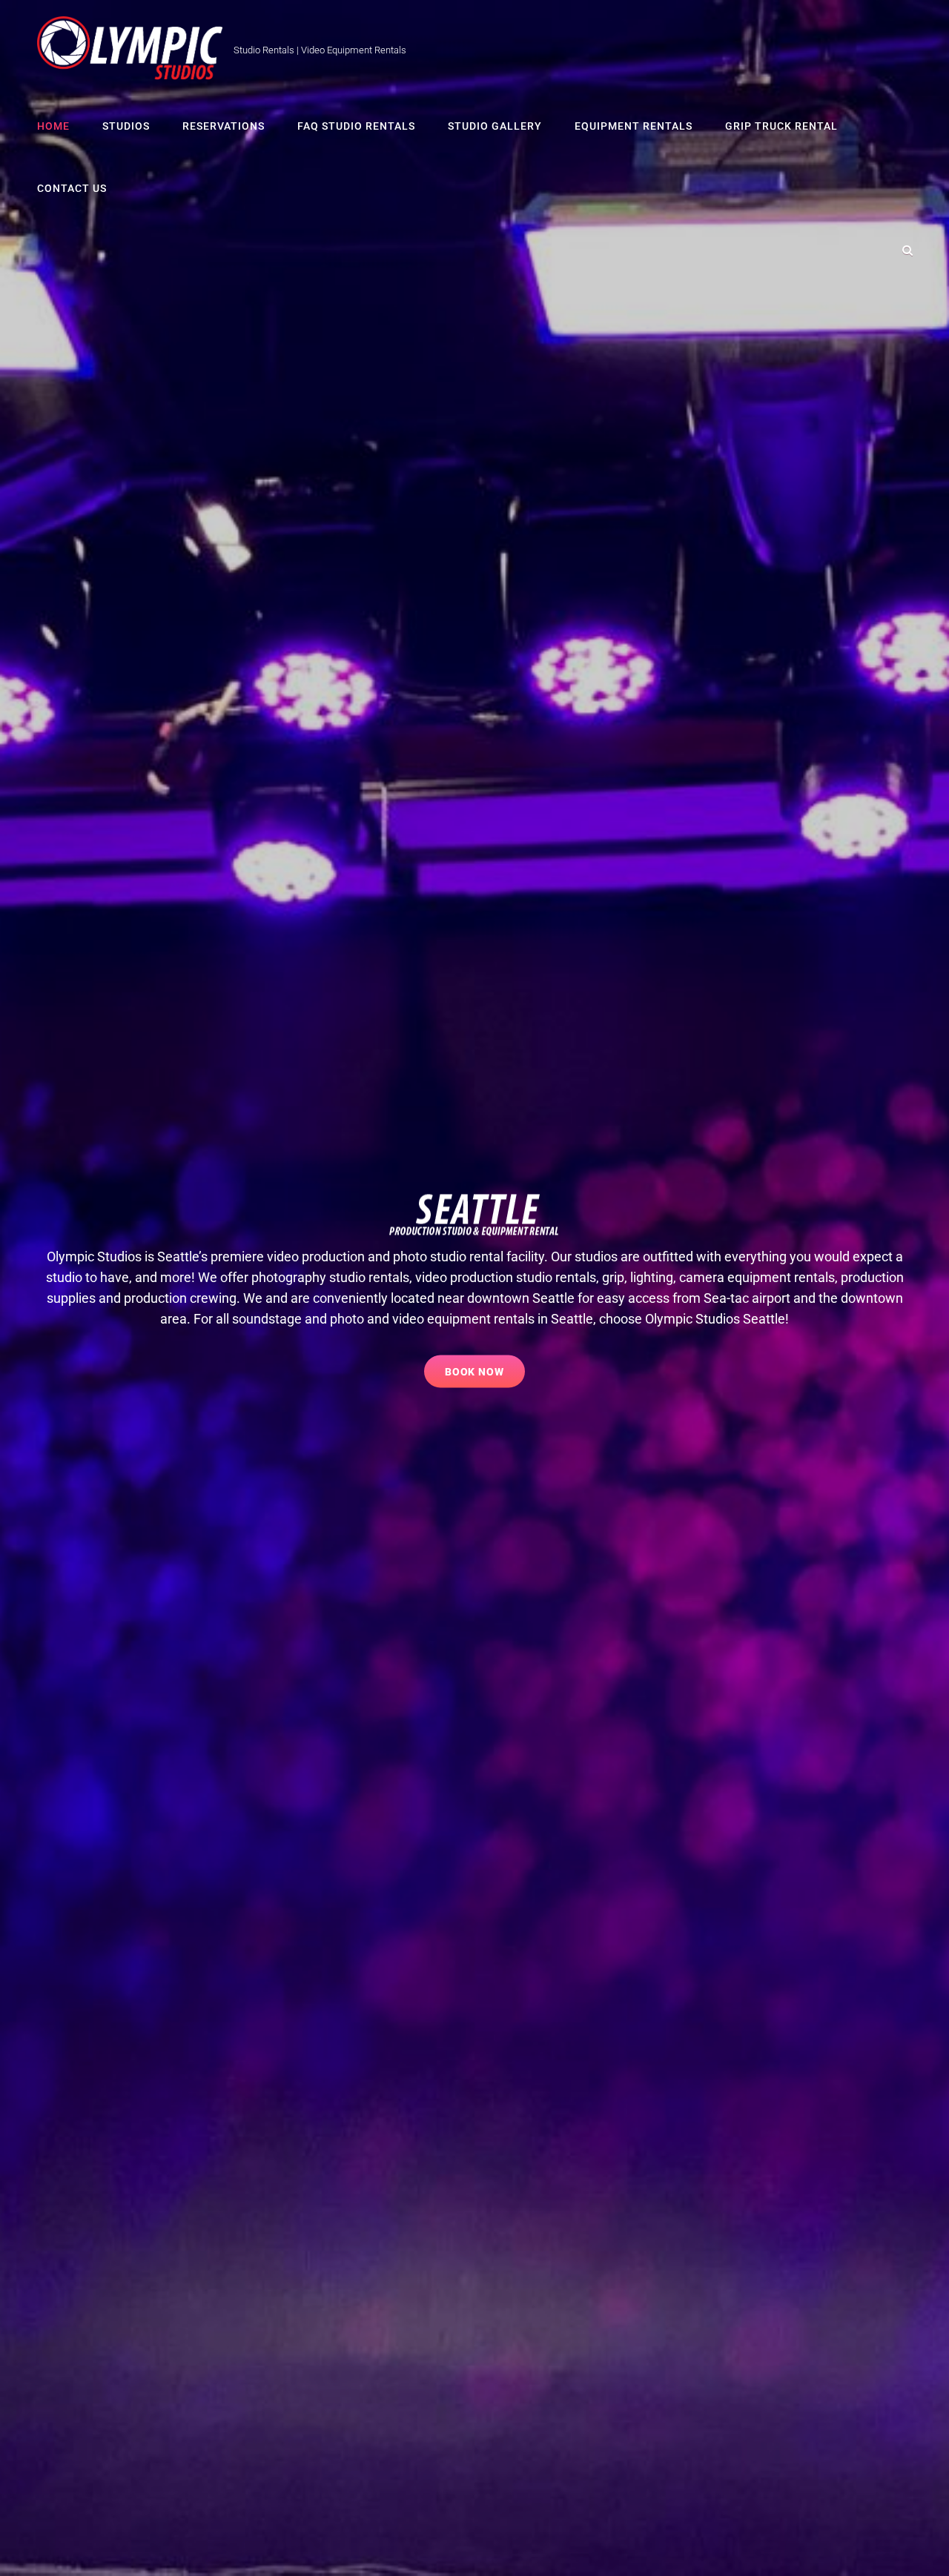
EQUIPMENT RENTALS (634, 126)
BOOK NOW (485, 1367)
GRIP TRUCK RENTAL (781, 126)
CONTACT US (72, 188)
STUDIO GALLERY (495, 126)
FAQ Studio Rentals (356, 126)
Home (53, 126)
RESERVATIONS (224, 126)
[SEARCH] (908, 250)
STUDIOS (126, 126)
